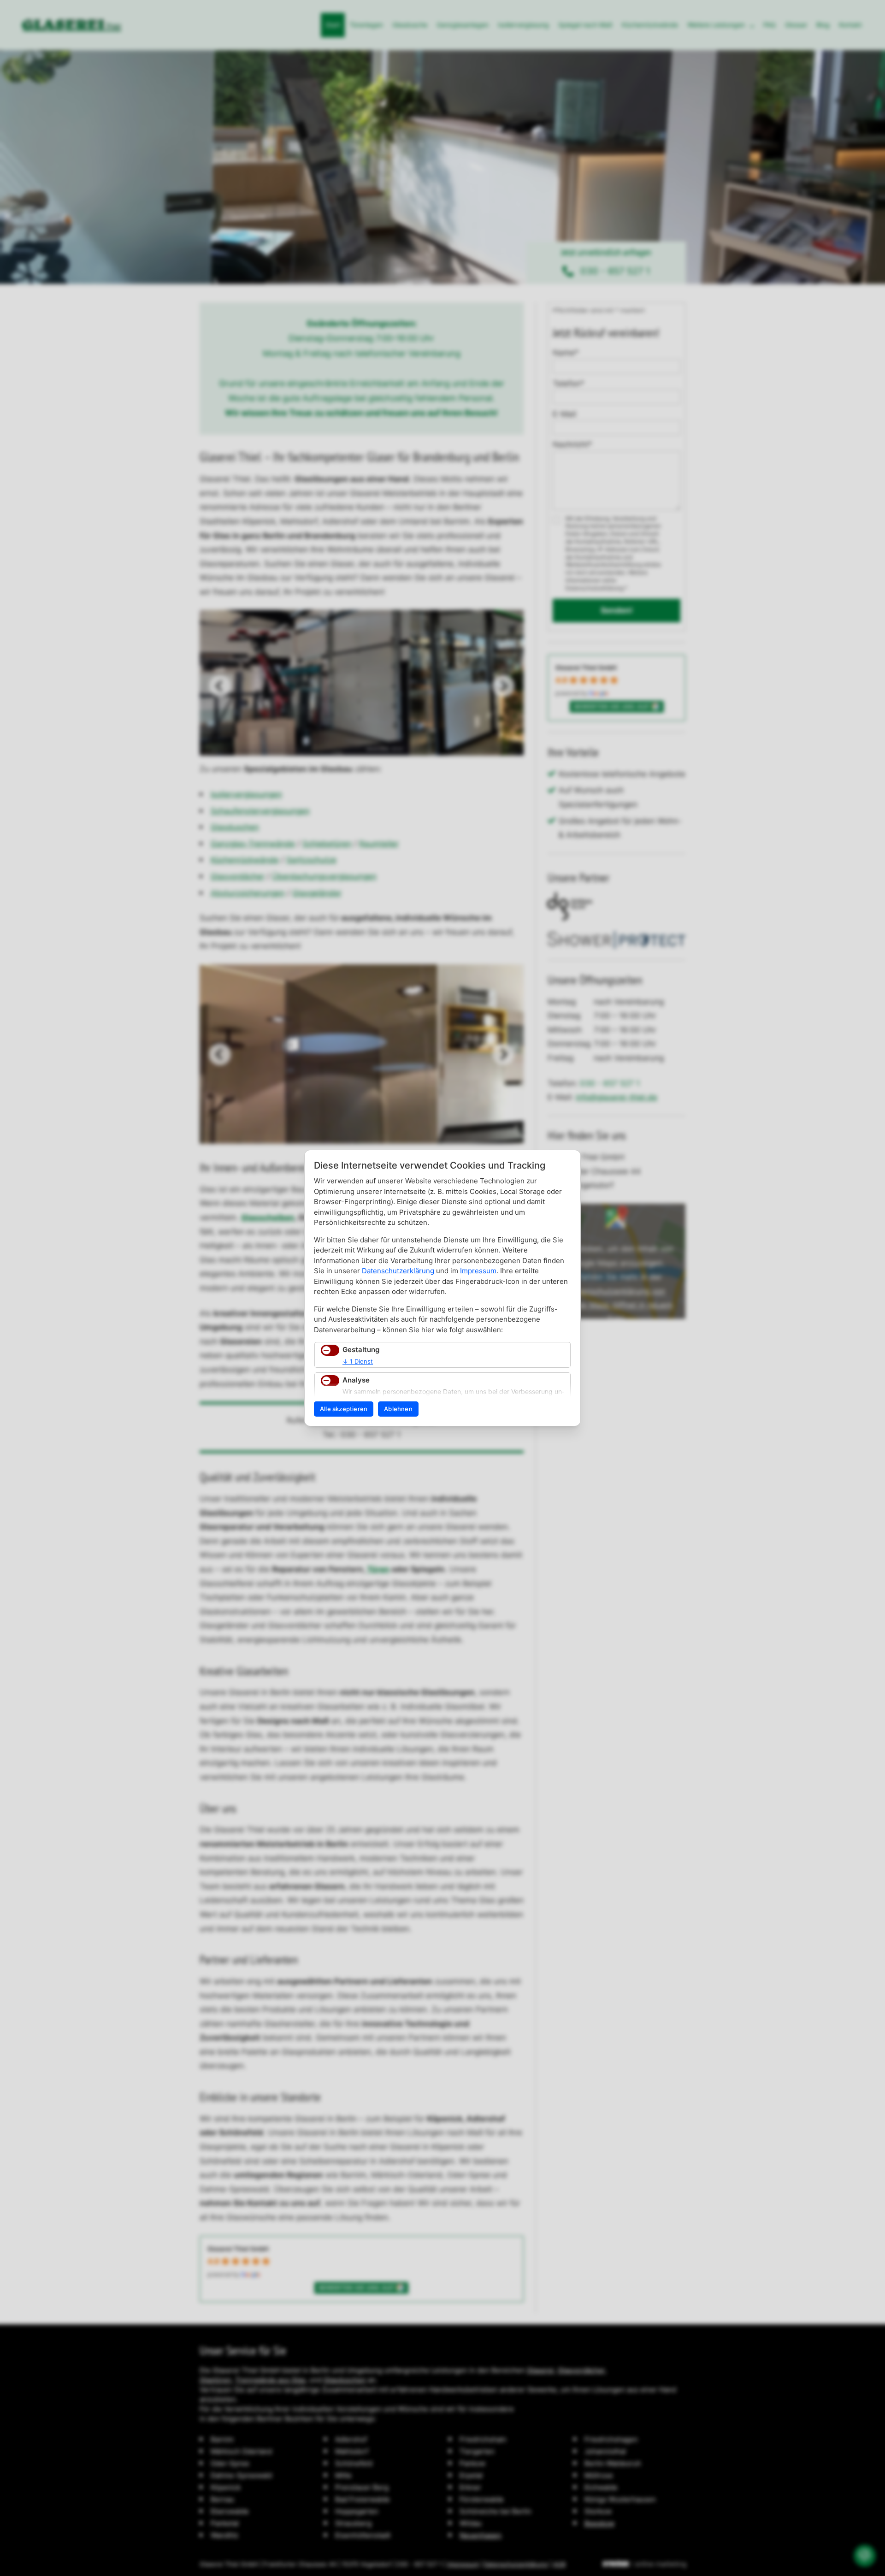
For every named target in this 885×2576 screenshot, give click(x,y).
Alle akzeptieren (344, 1409)
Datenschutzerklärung (398, 1271)
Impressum (478, 1271)
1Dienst (358, 1361)
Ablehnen (398, 1409)
